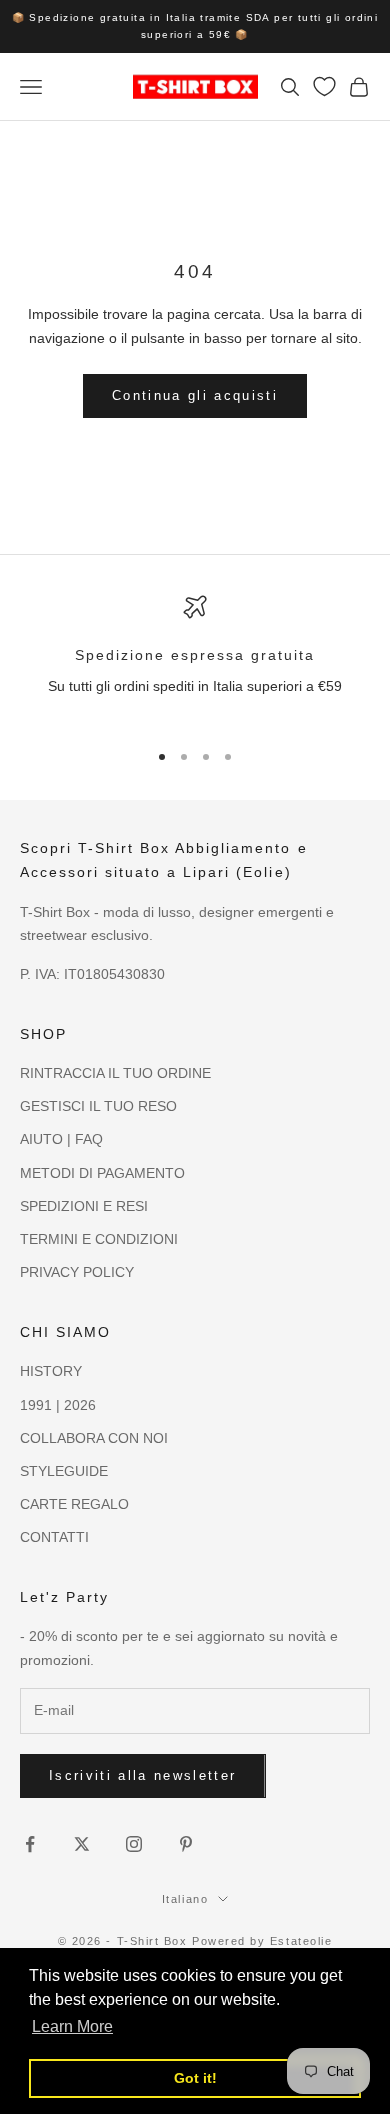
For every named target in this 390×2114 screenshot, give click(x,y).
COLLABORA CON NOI (94, 1438)
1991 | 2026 (58, 1405)
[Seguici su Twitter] (82, 1844)
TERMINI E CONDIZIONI (99, 1239)
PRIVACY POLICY (77, 1272)
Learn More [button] (72, 2026)
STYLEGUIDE (64, 1471)
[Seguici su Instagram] (134, 1844)
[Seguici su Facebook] (30, 1844)
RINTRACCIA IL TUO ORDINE (115, 1073)
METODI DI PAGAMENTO (102, 1173)
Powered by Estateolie (262, 1941)
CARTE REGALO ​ (76, 1504)
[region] (195, 658)
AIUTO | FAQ (61, 1139)
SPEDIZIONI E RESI (84, 1206)
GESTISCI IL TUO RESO (98, 1106)
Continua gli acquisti (195, 395)
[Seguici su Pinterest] (186, 1844)
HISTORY (51, 1371)
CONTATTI (54, 1537)
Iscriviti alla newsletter (143, 1775)
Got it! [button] (195, 2078)
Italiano (185, 1899)
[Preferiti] (324, 86)
